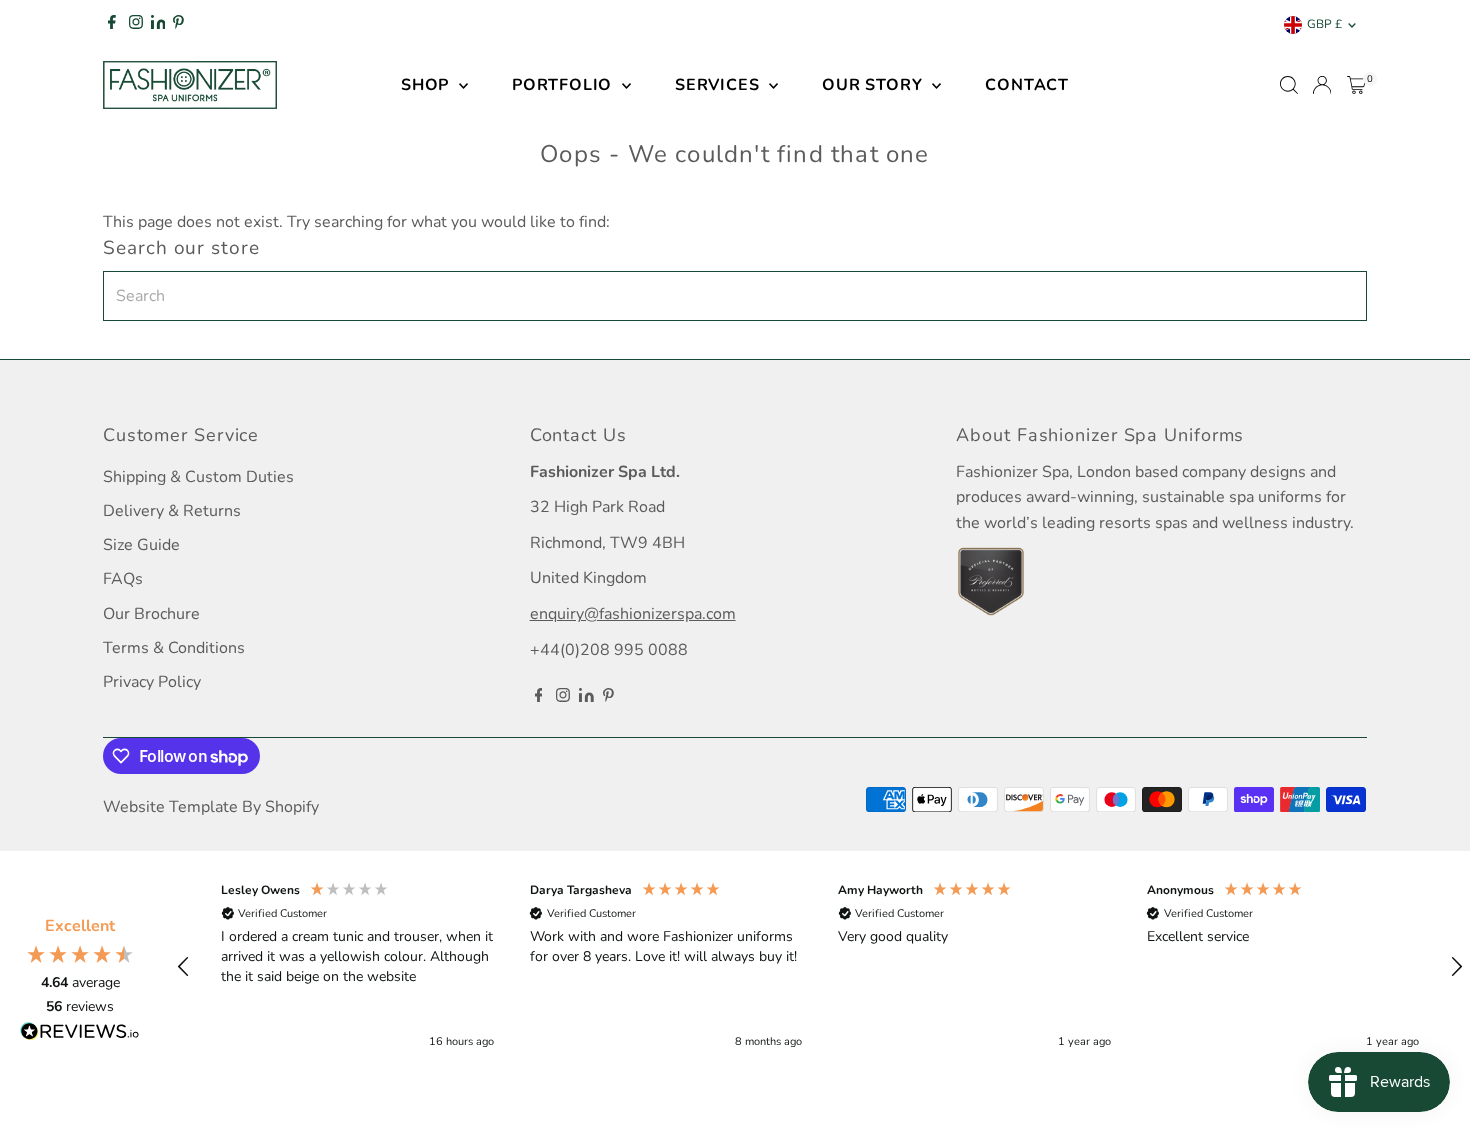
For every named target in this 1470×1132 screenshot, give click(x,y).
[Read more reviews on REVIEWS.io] (80, 1035)
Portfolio (564, 85)
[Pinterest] (178, 25)
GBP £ (1324, 24)
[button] (184, 967)
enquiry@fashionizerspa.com (633, 614)
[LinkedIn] (160, 25)
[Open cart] (1356, 85)
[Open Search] (1289, 85)
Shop (427, 85)
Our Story (874, 85)
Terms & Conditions (174, 648)
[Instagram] (136, 25)
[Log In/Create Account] (1322, 85)
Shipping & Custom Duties (198, 477)
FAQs (123, 579)
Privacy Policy (152, 682)
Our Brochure (151, 614)
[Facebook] (112, 25)
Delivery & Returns (172, 511)
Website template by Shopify (211, 807)
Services (719, 85)
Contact (1027, 85)
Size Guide (141, 545)
